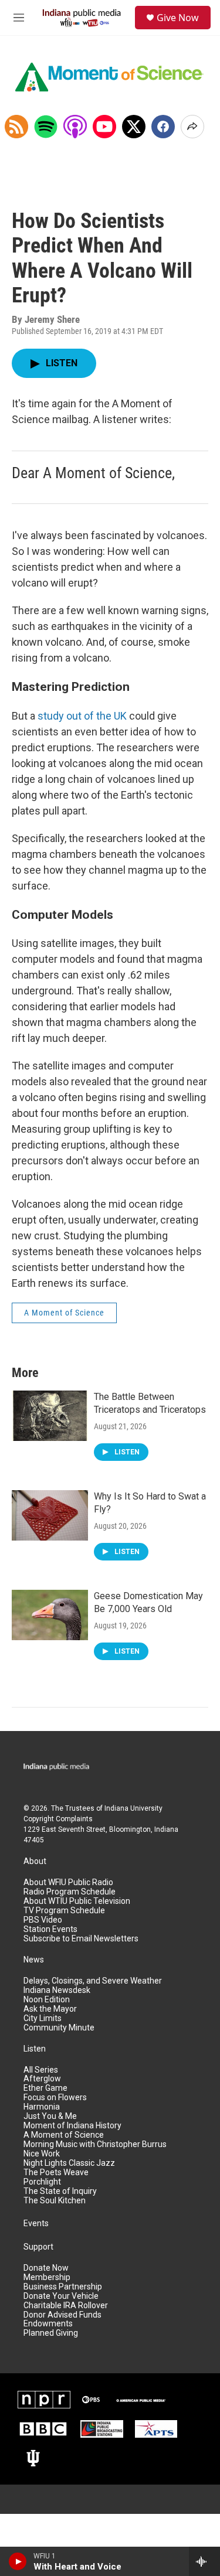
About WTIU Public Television (77, 1901)
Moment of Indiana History (72, 2126)
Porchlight (42, 2182)
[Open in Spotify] (46, 127)
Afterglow (42, 2079)
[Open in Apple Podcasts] (75, 127)
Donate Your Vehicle (61, 2296)
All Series (41, 2070)
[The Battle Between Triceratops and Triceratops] (50, 1416)
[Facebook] (163, 127)
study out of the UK (82, 716)
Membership (47, 2277)
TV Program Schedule (64, 1911)
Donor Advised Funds (62, 2315)
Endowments (48, 2324)
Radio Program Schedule (70, 1892)
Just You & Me (50, 2116)
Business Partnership (63, 2287)
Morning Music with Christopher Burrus (95, 2144)
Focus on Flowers (55, 2098)
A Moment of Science (64, 1313)
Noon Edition (47, 2000)
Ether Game (45, 2088)
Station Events (50, 1929)
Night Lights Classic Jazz (69, 2163)
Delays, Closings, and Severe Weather (93, 1981)
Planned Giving (51, 2333)
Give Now (178, 18)
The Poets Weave (56, 2173)
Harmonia (42, 2107)
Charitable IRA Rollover (66, 2306)
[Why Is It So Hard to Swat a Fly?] (50, 1515)
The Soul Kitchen (55, 2201)
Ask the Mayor (50, 2009)
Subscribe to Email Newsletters (81, 1939)
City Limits (43, 2018)
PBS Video (43, 1920)
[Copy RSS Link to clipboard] (16, 127)
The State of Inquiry (60, 2191)
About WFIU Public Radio (68, 1882)
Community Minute (59, 2028)
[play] (18, 2561)
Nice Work (42, 2154)
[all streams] (204, 2561)
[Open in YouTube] (104, 127)
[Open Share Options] (192, 127)
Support (38, 2247)
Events (36, 2224)
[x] (134, 127)
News (34, 1960)
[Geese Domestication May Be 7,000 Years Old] (50, 1615)
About (35, 1861)
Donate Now (46, 2268)
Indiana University (133, 1808)
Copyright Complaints (58, 1819)
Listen (35, 2049)
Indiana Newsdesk (57, 1990)
